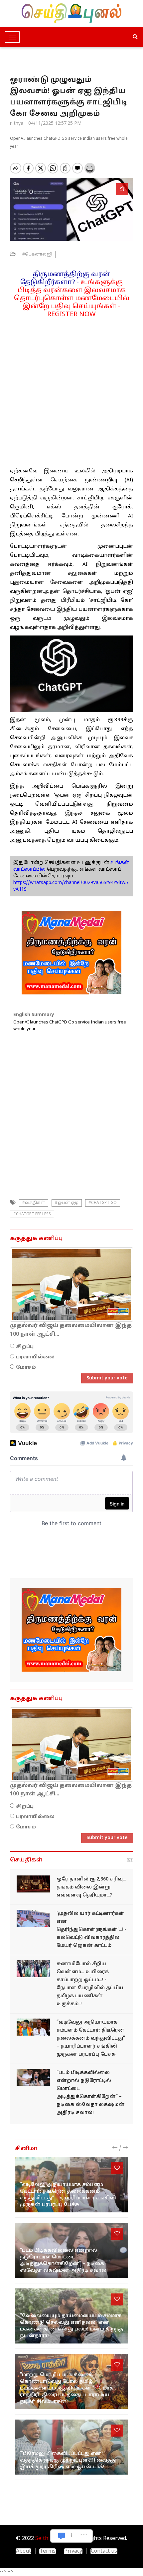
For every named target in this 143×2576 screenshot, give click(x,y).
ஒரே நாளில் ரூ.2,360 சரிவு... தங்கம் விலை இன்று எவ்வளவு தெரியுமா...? (91, 1887)
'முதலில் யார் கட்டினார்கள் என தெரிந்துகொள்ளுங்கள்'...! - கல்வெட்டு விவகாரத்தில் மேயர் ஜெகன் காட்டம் (91, 1930)
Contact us (104, 2551)
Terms (48, 2551)
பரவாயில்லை (35, 1357)
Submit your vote (107, 1378)
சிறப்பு (25, 1347)
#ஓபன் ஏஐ (67, 1203)
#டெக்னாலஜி (37, 255)
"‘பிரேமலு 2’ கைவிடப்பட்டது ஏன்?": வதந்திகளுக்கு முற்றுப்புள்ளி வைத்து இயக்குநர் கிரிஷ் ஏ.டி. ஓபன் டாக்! (68, 2460)
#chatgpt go (103, 1203)
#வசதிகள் (34, 1203)
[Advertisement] (71, 390)
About (23, 2551)
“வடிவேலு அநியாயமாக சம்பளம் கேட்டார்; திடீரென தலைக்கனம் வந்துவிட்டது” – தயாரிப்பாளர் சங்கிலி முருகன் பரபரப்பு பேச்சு (91, 2038)
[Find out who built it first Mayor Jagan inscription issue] (33, 1918)
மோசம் (26, 1368)
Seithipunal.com (55, 2539)
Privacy (73, 2551)
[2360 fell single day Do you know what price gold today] (33, 1884)
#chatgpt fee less (32, 1214)
